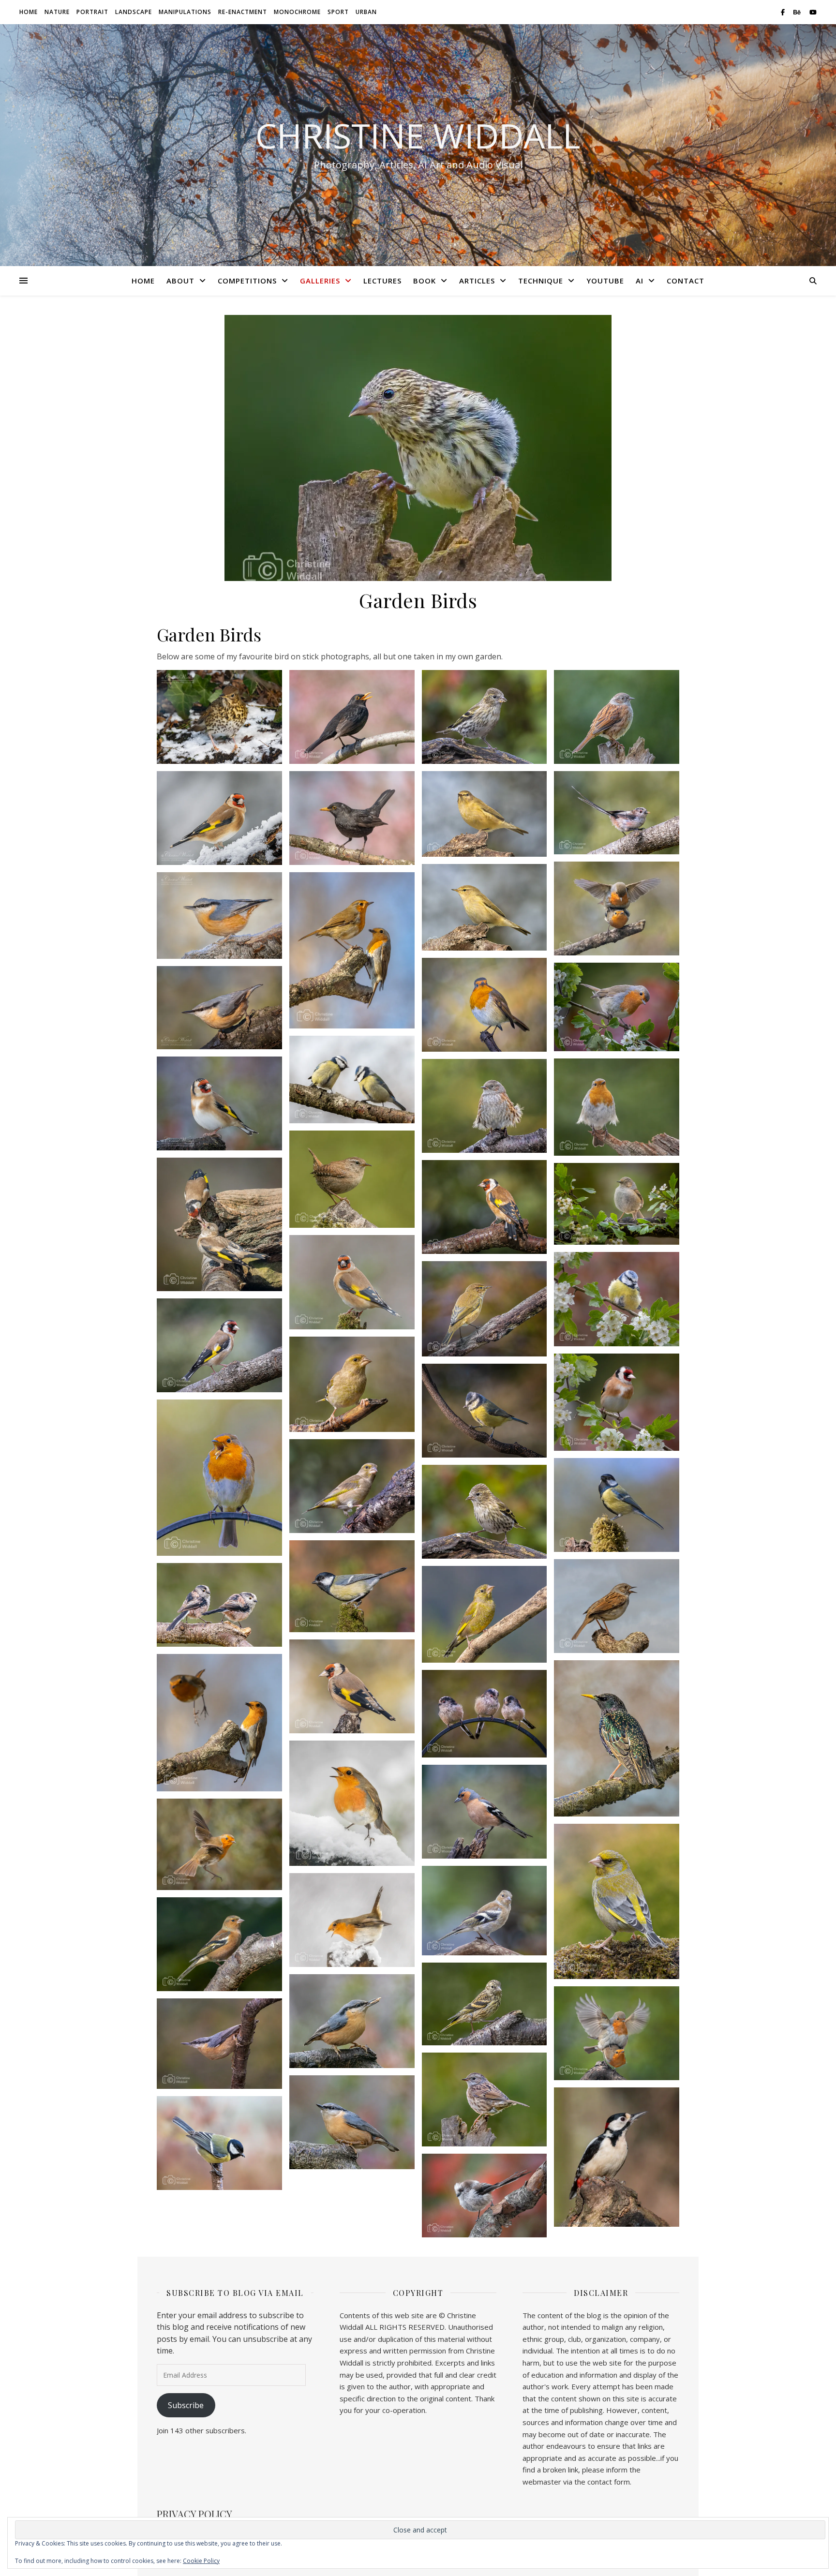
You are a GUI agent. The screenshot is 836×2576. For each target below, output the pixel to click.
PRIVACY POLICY (194, 2514)
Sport (338, 12)
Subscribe (186, 2405)
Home (29, 12)
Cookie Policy (201, 2561)
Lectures (382, 281)
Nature (57, 12)
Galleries (320, 281)
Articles (477, 281)
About (180, 281)
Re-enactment (243, 12)
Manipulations (185, 12)
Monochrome (297, 12)
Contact (686, 281)
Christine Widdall (418, 135)
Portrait (92, 12)
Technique (541, 281)
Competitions (247, 281)
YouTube (605, 281)
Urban (366, 12)
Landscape (134, 12)
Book (425, 281)
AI (640, 281)
